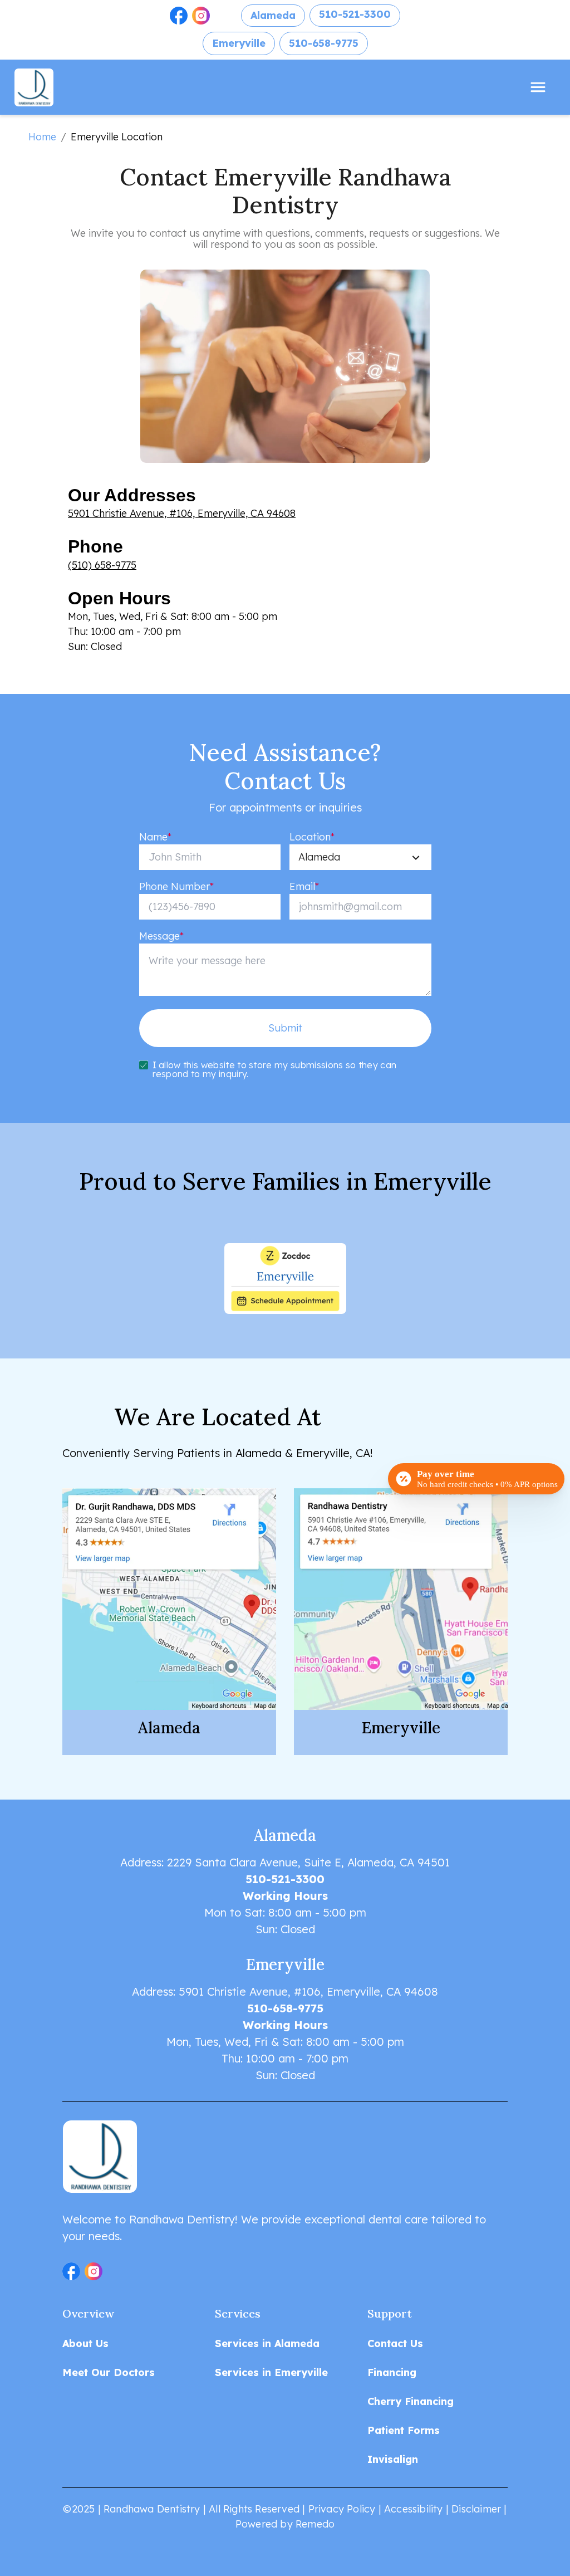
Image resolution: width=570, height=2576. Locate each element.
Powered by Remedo (285, 2524)
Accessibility (414, 2509)
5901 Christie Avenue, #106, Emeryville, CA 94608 (182, 513)
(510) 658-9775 (102, 565)
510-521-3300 (355, 14)
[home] (42, 87)
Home (42, 137)
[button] (179, 16)
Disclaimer (476, 2509)
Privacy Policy (342, 2509)
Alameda (273, 15)
